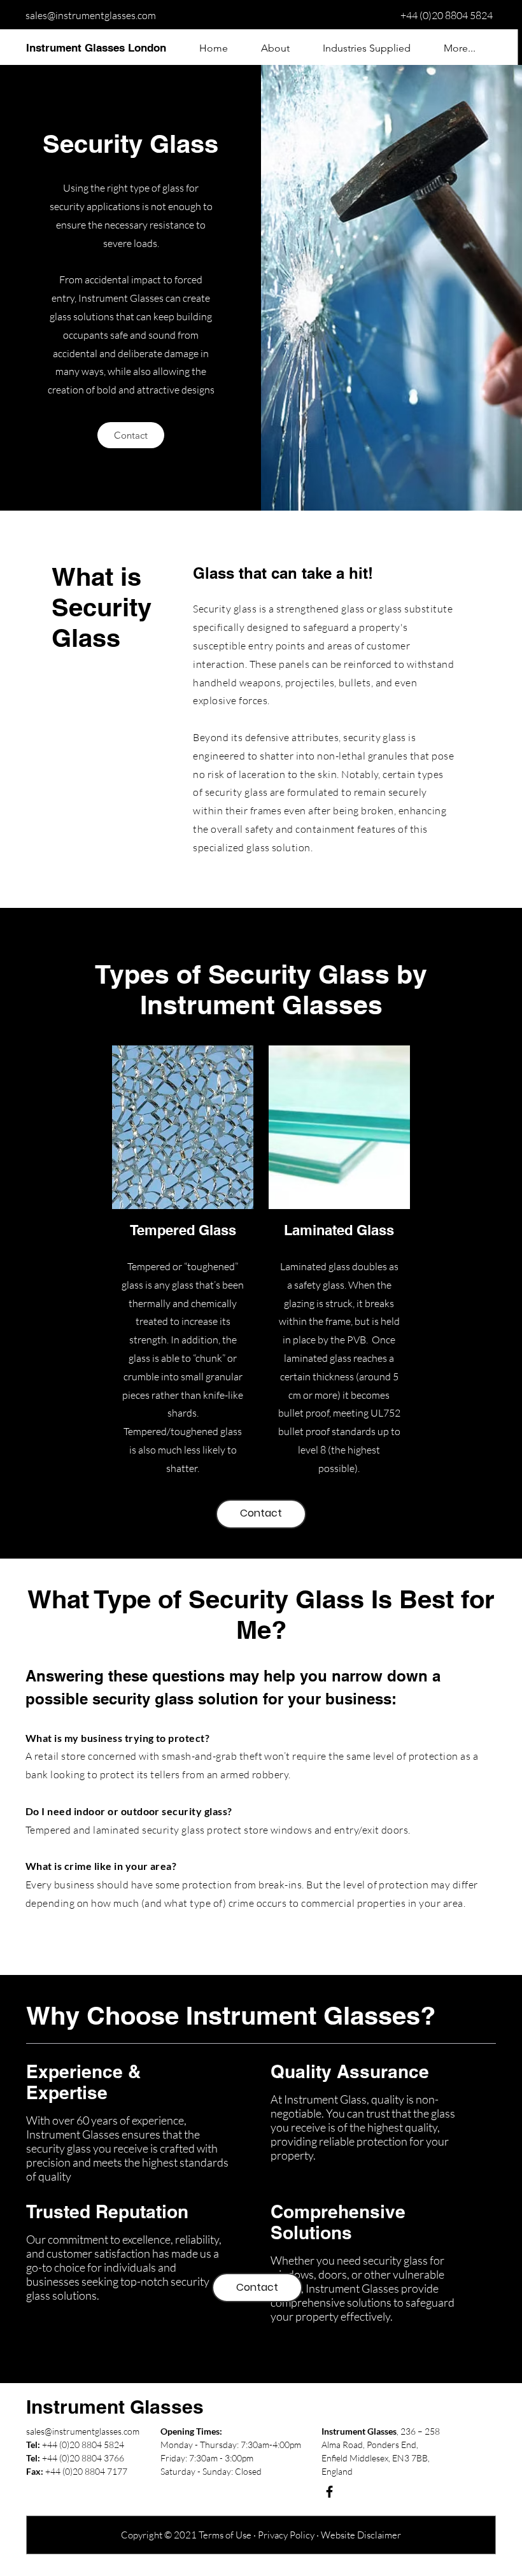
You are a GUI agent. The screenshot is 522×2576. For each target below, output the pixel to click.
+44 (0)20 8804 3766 (83, 2458)
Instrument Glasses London (96, 48)
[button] (367, 48)
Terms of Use (225, 2535)
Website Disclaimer (361, 2535)
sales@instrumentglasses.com (91, 15)
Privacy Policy (286, 2535)
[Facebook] (329, 2492)
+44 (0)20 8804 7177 (86, 2471)
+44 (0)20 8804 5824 (447, 15)
